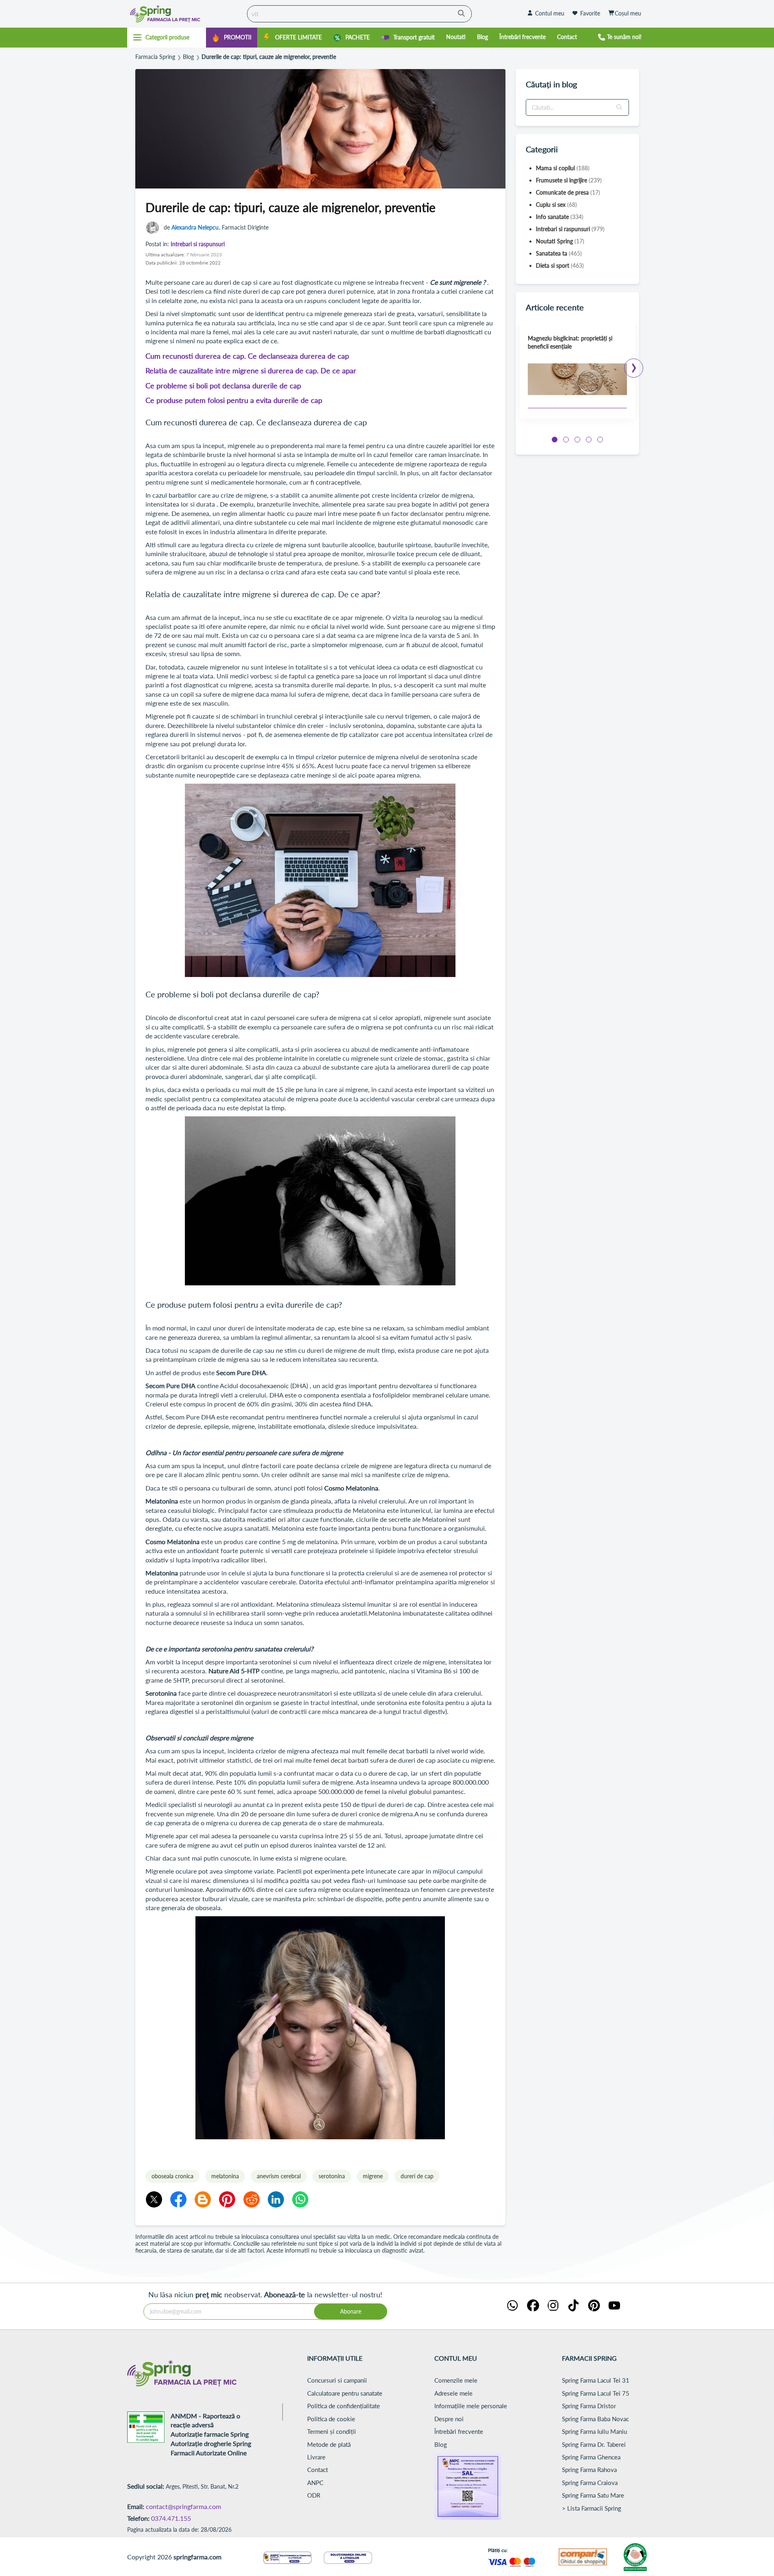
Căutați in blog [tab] (551, 84)
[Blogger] (203, 2199)
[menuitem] (232, 38)
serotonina (332, 2176)
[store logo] (185, 14)
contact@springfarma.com (183, 2506)
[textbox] (577, 107)
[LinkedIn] (276, 2199)
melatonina (225, 2176)
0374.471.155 (171, 2518)
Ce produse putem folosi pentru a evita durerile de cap (234, 400)
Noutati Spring (560, 241)
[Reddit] (251, 2199)
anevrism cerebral (279, 2176)
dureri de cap (417, 2176)
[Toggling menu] (167, 37)
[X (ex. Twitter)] (154, 2199)
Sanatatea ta (559, 253)
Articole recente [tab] (555, 307)
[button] (620, 107)
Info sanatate (560, 217)
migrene (373, 2176)
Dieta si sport (560, 265)
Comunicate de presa (568, 192)
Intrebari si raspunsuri (198, 244)
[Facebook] (178, 2199)
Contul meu (550, 13)
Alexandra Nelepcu (195, 227)
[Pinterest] (227, 2199)
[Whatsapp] (300, 2199)
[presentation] (634, 365)
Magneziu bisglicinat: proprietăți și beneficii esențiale (570, 342)
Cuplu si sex (556, 205)
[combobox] (359, 14)
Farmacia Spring (155, 57)
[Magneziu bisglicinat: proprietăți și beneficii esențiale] (577, 379)
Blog (188, 57)
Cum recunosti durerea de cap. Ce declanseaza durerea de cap (247, 356)
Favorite (590, 13)
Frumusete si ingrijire (569, 180)
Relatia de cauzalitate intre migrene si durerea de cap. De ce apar (251, 370)
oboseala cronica (172, 2176)
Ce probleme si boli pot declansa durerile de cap (223, 386)
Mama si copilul (563, 168)
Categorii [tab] (542, 149)
